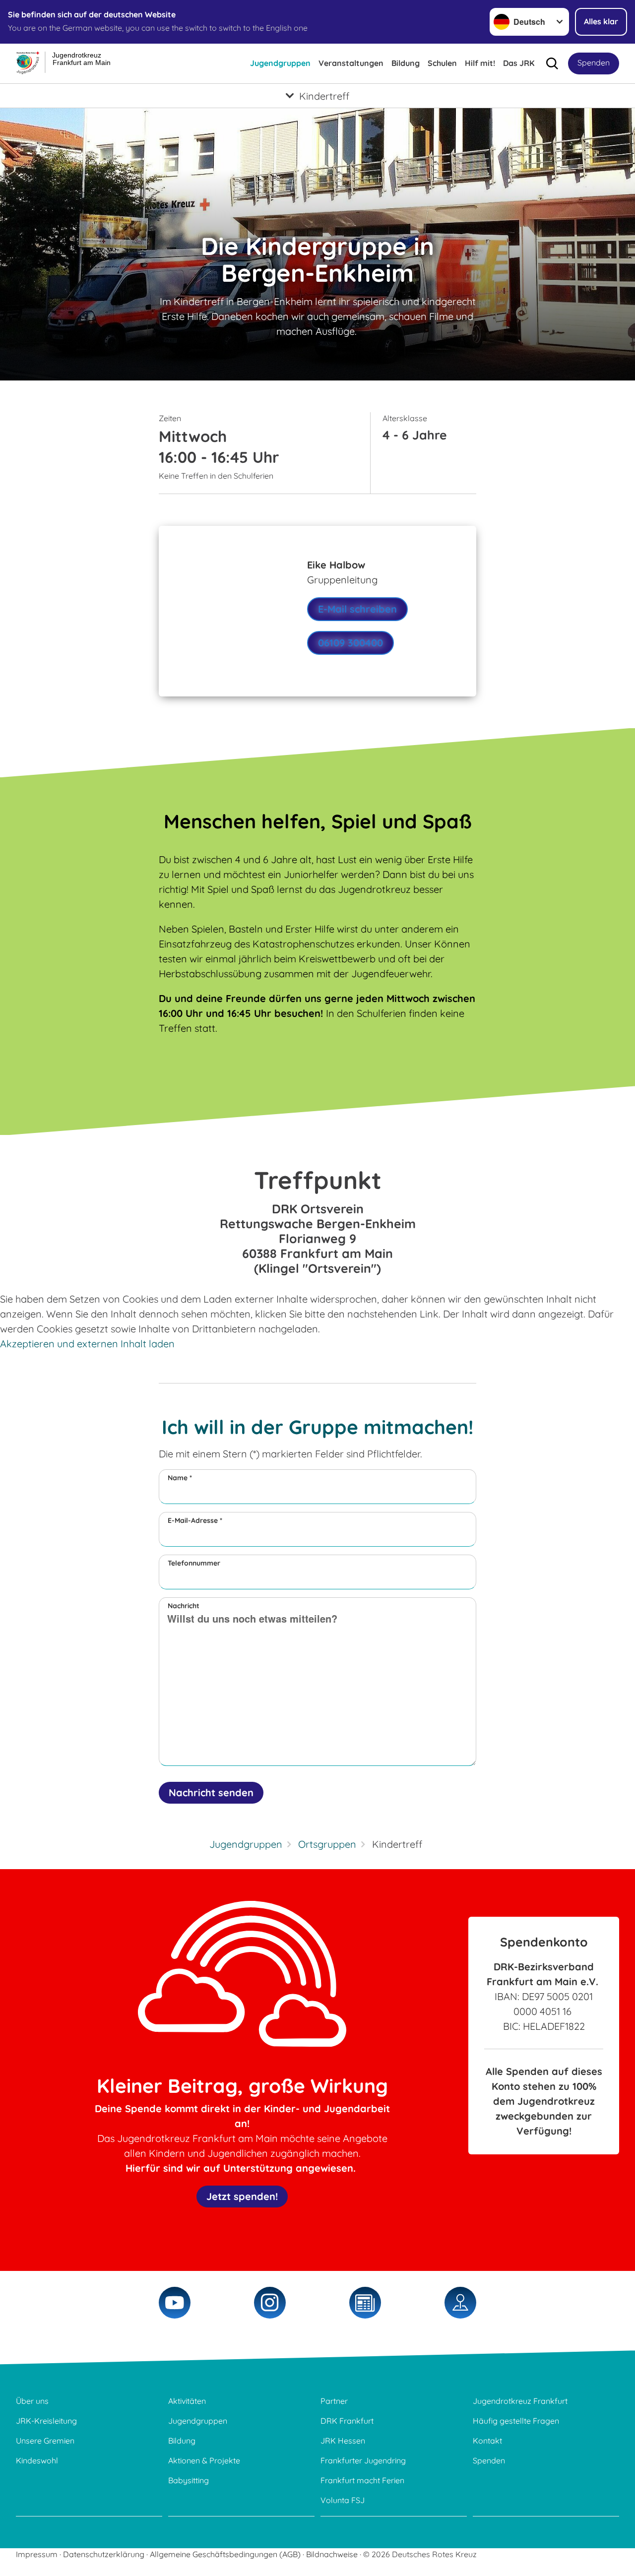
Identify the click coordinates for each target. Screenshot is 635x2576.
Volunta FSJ (343, 2500)
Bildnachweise (332, 2554)
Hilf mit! (480, 63)
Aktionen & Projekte (204, 2460)
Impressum (37, 2554)
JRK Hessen (343, 2441)
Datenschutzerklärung (104, 2554)
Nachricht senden (211, 1792)
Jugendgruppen (280, 63)
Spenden (594, 63)
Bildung (406, 63)
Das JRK (519, 63)
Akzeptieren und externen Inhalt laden (87, 1344)
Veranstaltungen (351, 63)
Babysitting (189, 2480)
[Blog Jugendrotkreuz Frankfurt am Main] (365, 2303)
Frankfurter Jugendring (363, 2460)
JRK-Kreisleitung (46, 2421)
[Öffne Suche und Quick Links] (552, 63)
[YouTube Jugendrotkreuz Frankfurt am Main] (175, 2303)
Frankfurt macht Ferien (362, 2480)
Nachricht (184, 1606)
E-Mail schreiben (357, 609)
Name (180, 1478)
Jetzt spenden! (242, 2196)
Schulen (442, 63)
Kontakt (487, 2441)
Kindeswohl (37, 2460)
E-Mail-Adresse (195, 1520)
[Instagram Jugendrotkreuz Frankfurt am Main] (270, 2303)
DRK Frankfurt (347, 2421)
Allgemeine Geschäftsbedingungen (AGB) (225, 2554)
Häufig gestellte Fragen (516, 2421)
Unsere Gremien (45, 2441)
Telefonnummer (194, 1563)
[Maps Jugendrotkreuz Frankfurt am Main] (460, 2303)
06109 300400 (350, 643)
